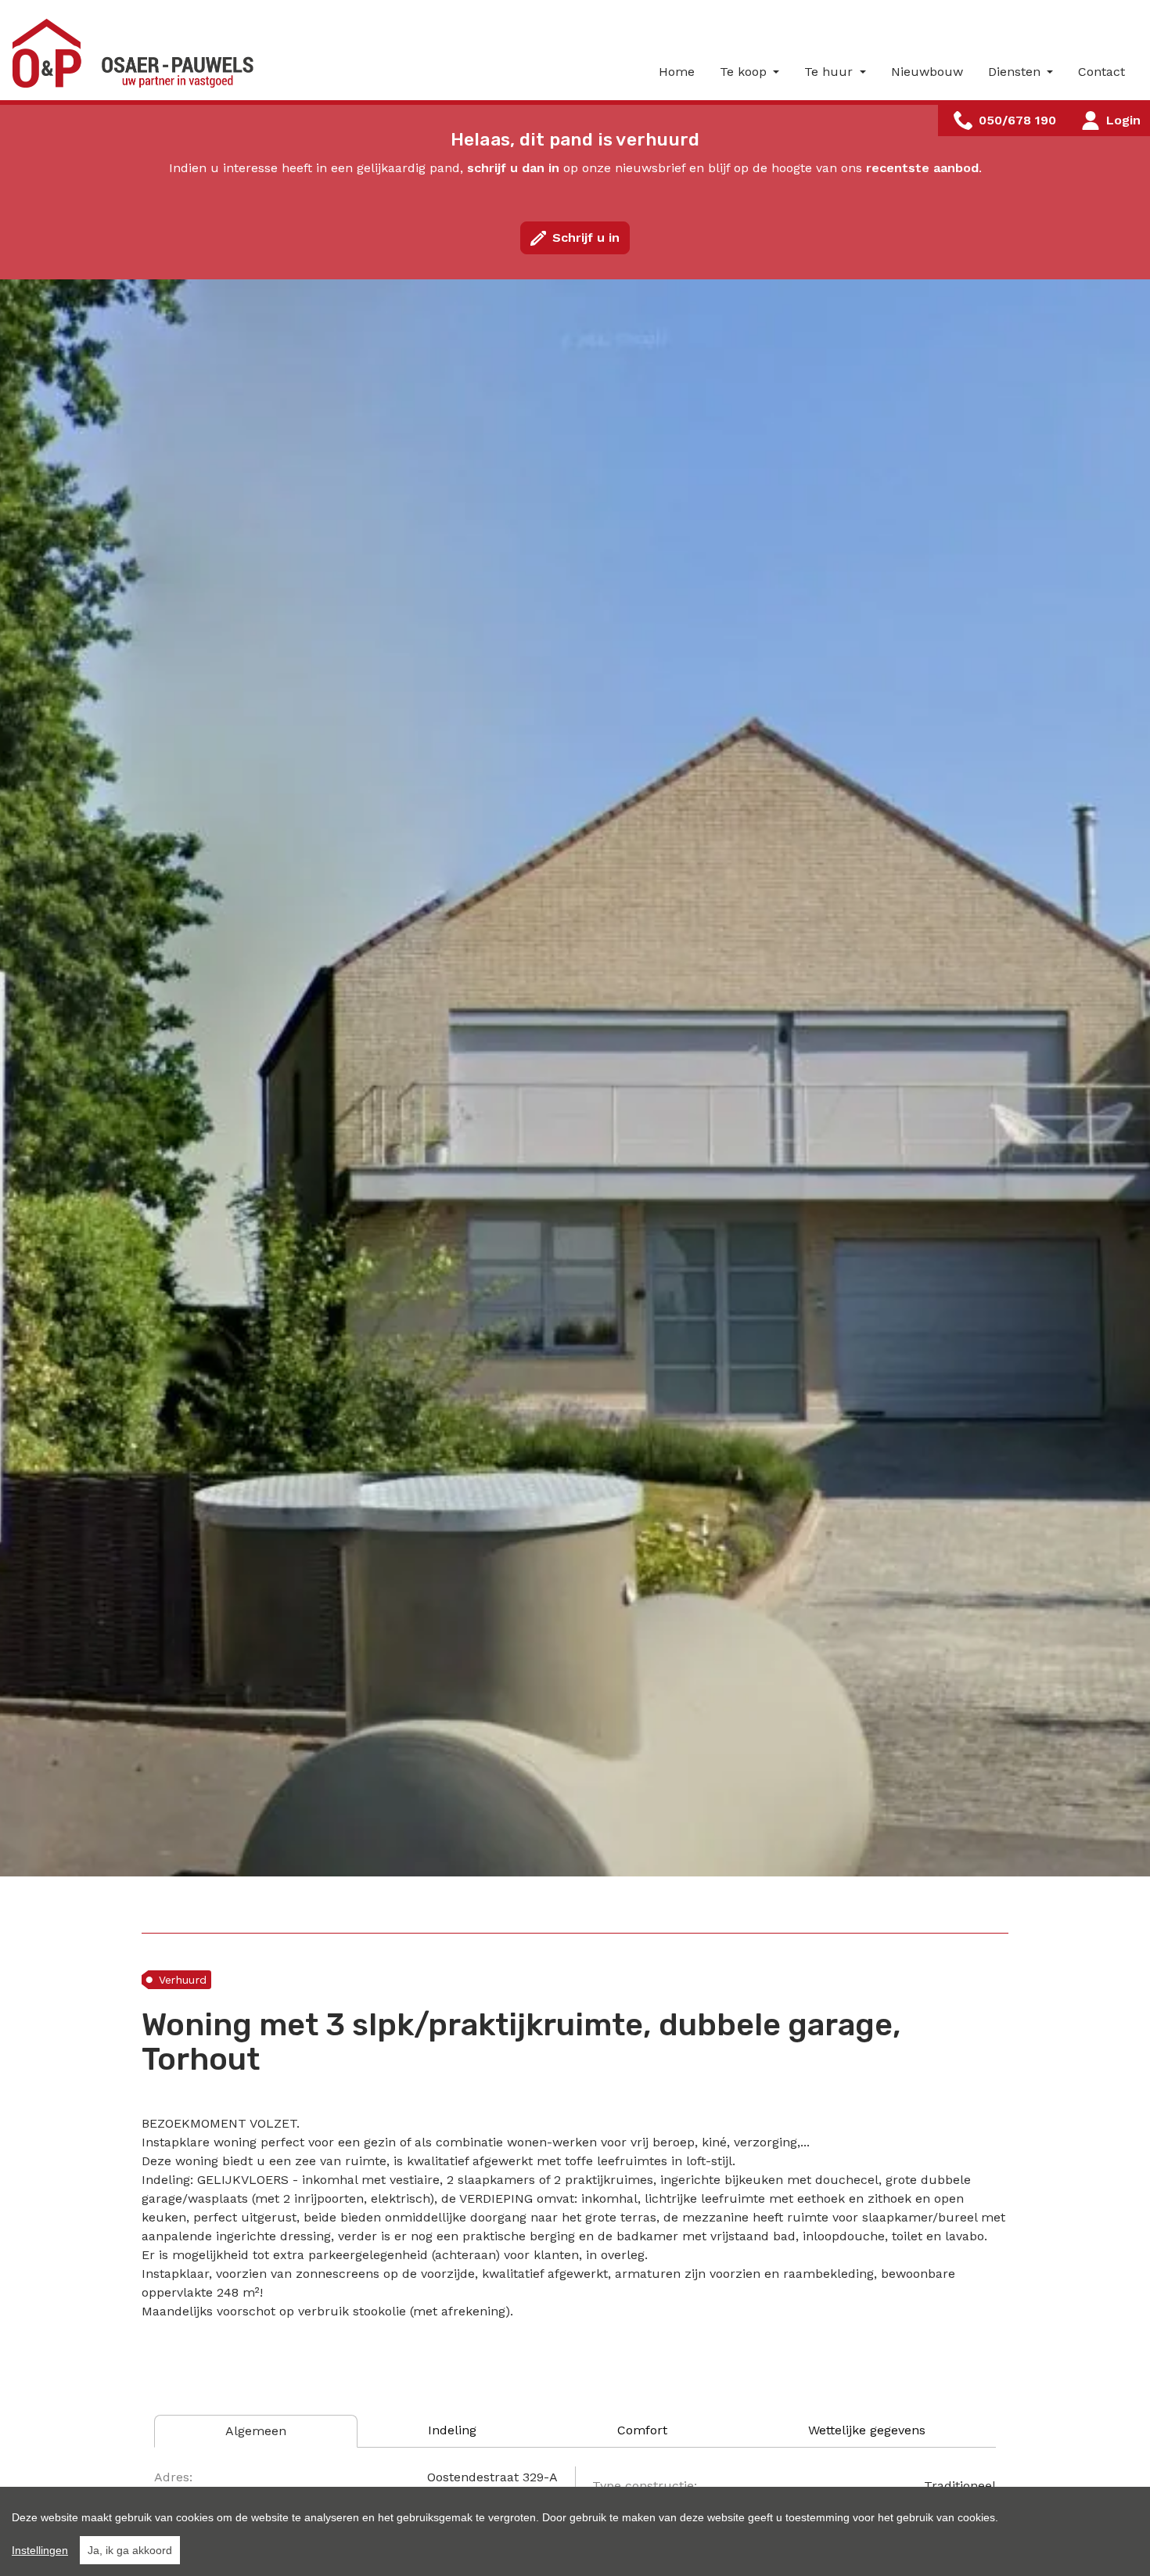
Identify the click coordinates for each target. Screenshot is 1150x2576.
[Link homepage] (138, 53)
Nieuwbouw (927, 72)
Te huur (830, 72)
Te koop (745, 72)
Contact (1101, 72)
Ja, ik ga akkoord (130, 2550)
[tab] (256, 2431)
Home (677, 72)
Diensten (1016, 72)
